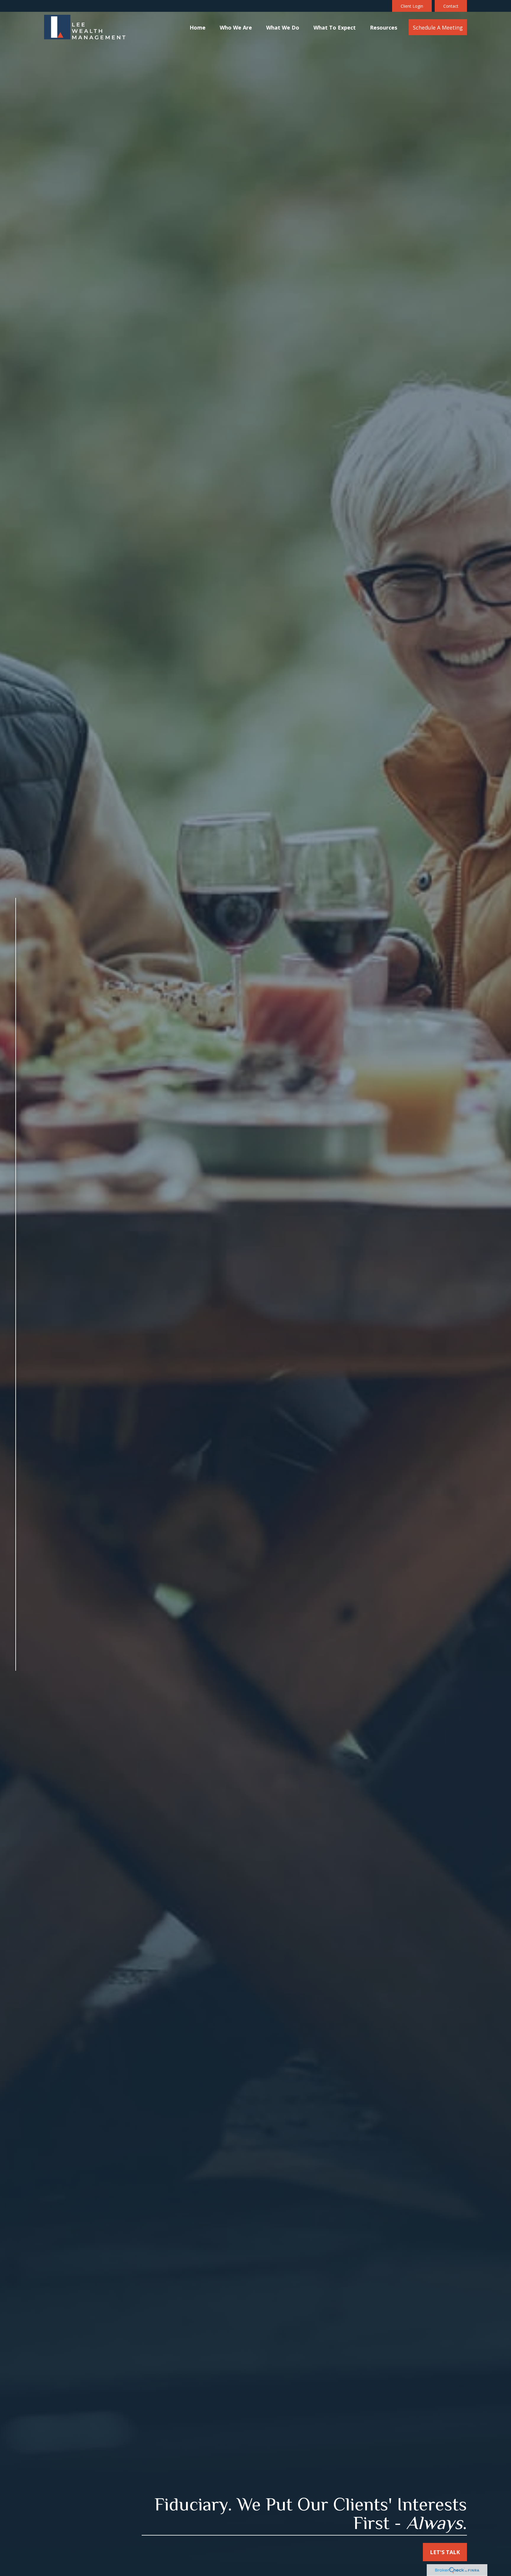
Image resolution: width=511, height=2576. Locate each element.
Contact (451, 6)
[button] (198, 27)
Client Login (412, 6)
